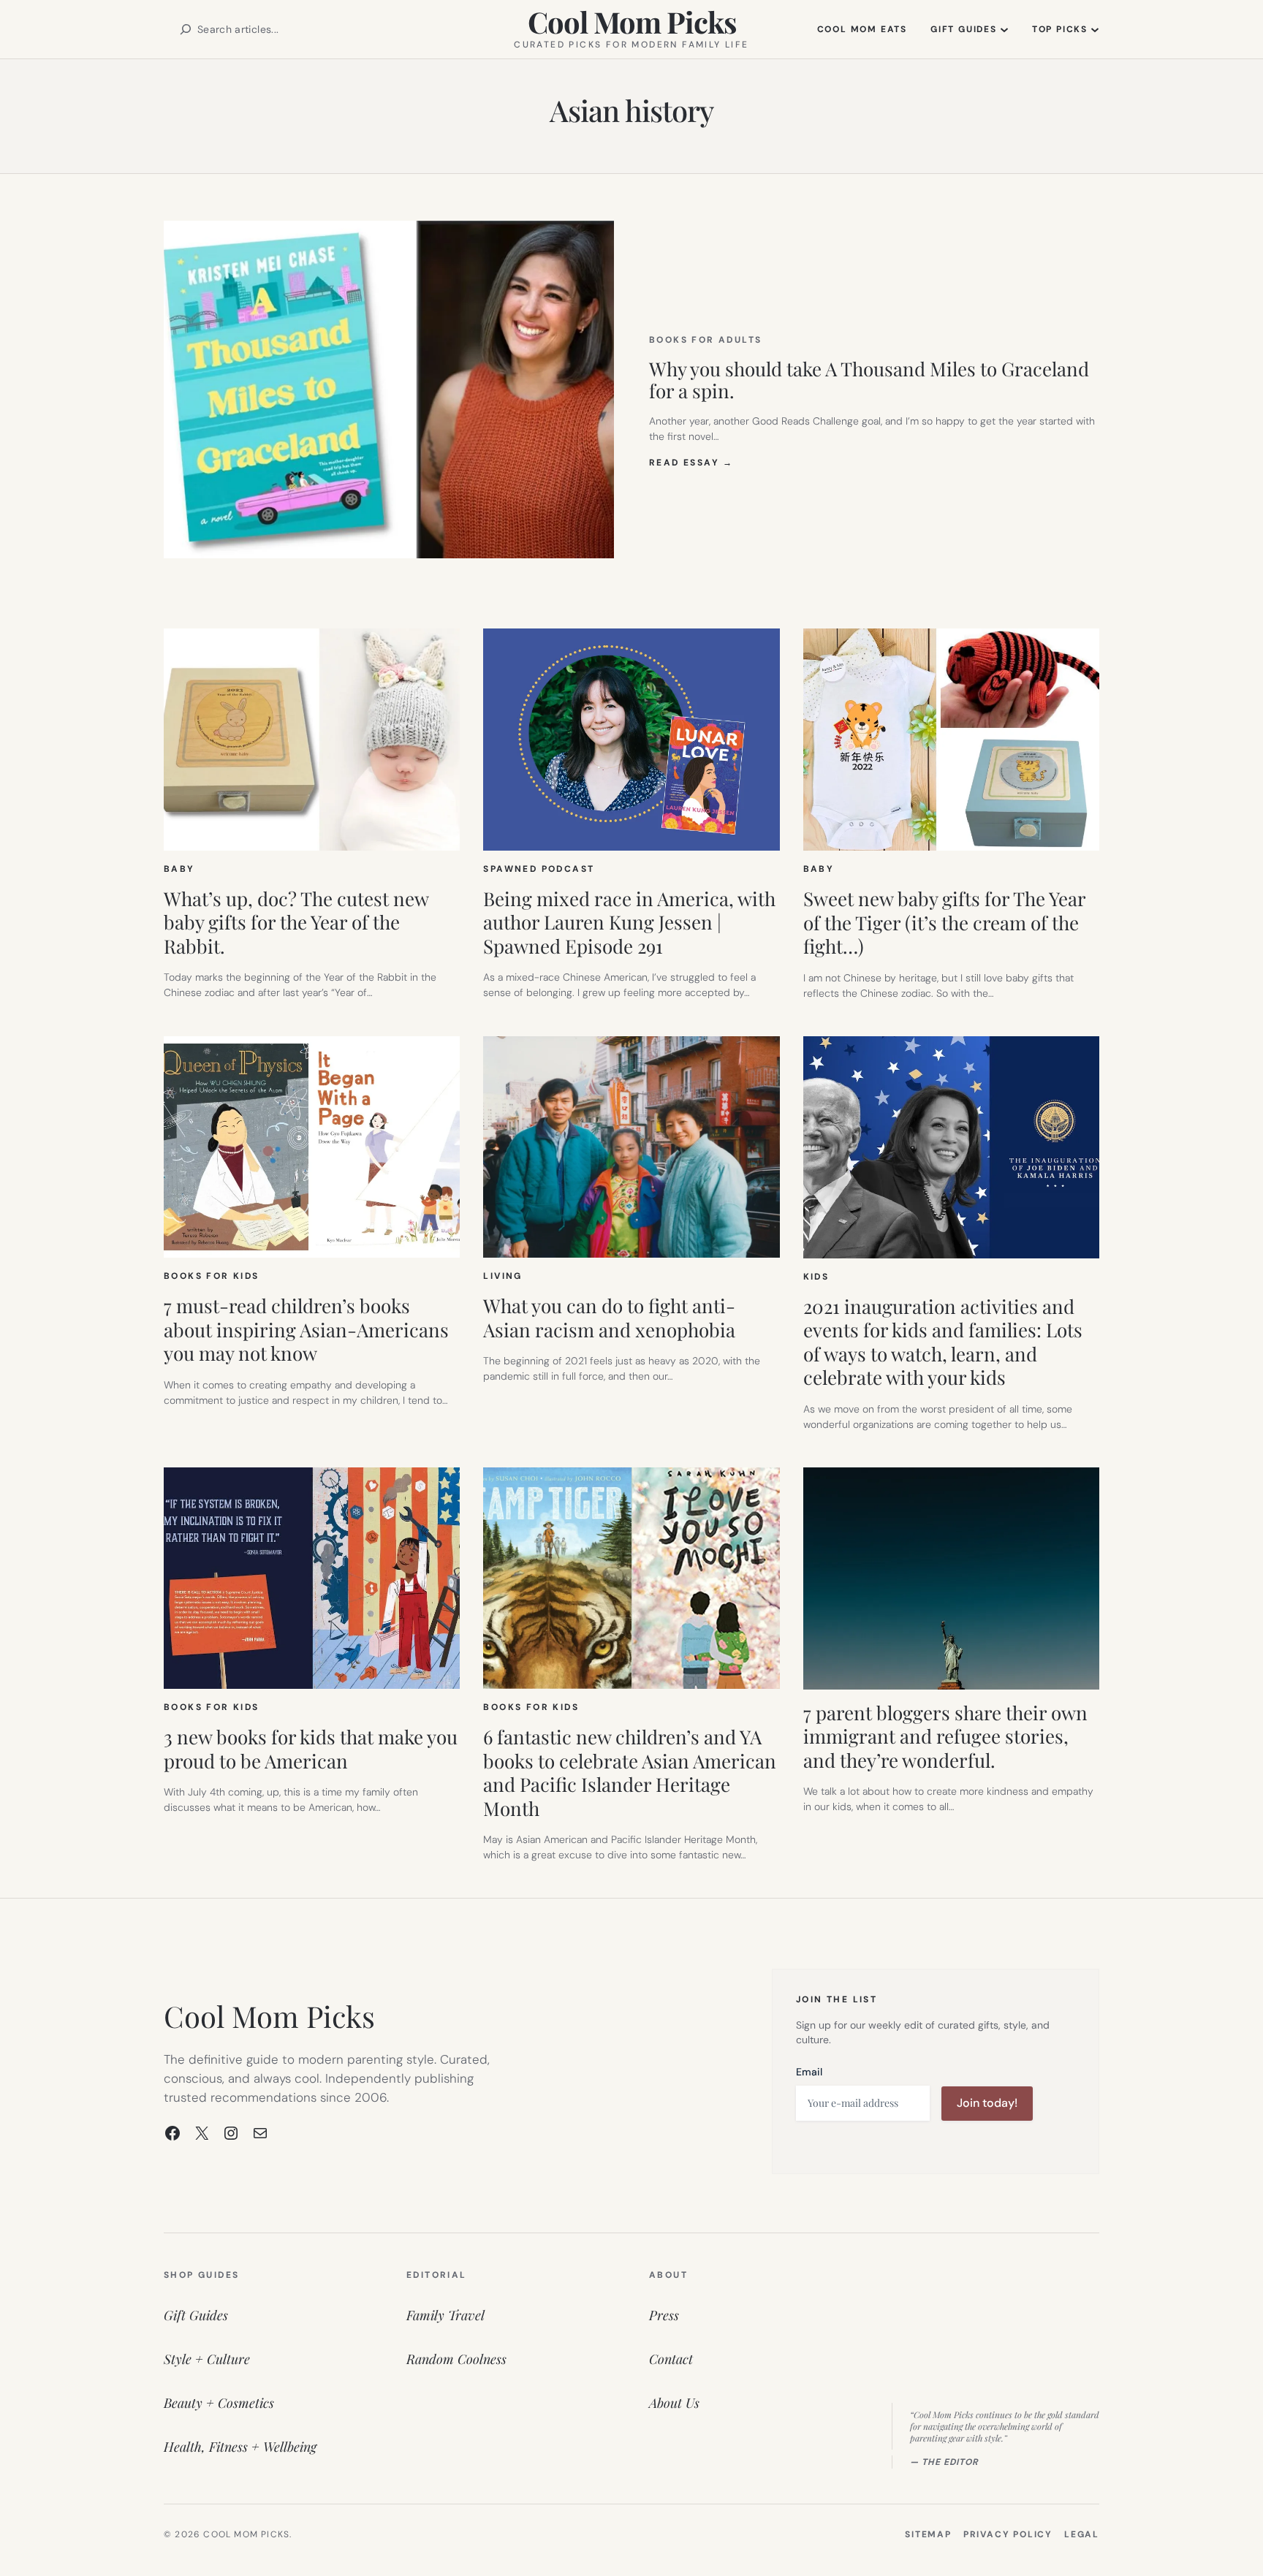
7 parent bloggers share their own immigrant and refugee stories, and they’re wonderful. (945, 1737)
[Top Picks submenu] (1095, 29)
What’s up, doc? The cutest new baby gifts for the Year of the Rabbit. (296, 923)
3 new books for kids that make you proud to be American (311, 1749)
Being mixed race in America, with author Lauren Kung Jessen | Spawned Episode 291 (629, 923)
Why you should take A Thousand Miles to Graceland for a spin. (869, 380)
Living (502, 1276)
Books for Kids (212, 1276)
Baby (179, 869)
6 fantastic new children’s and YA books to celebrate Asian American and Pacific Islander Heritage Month (630, 1773)
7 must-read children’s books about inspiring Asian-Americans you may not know (306, 1330)
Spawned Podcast (539, 869)
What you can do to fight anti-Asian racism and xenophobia (609, 1318)
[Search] (186, 29)
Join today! (987, 2103)
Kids (816, 1277)
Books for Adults (705, 340)
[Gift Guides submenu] (1004, 29)
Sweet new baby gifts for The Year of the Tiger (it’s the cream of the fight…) (944, 923)
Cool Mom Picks (632, 22)
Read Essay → (691, 463)
